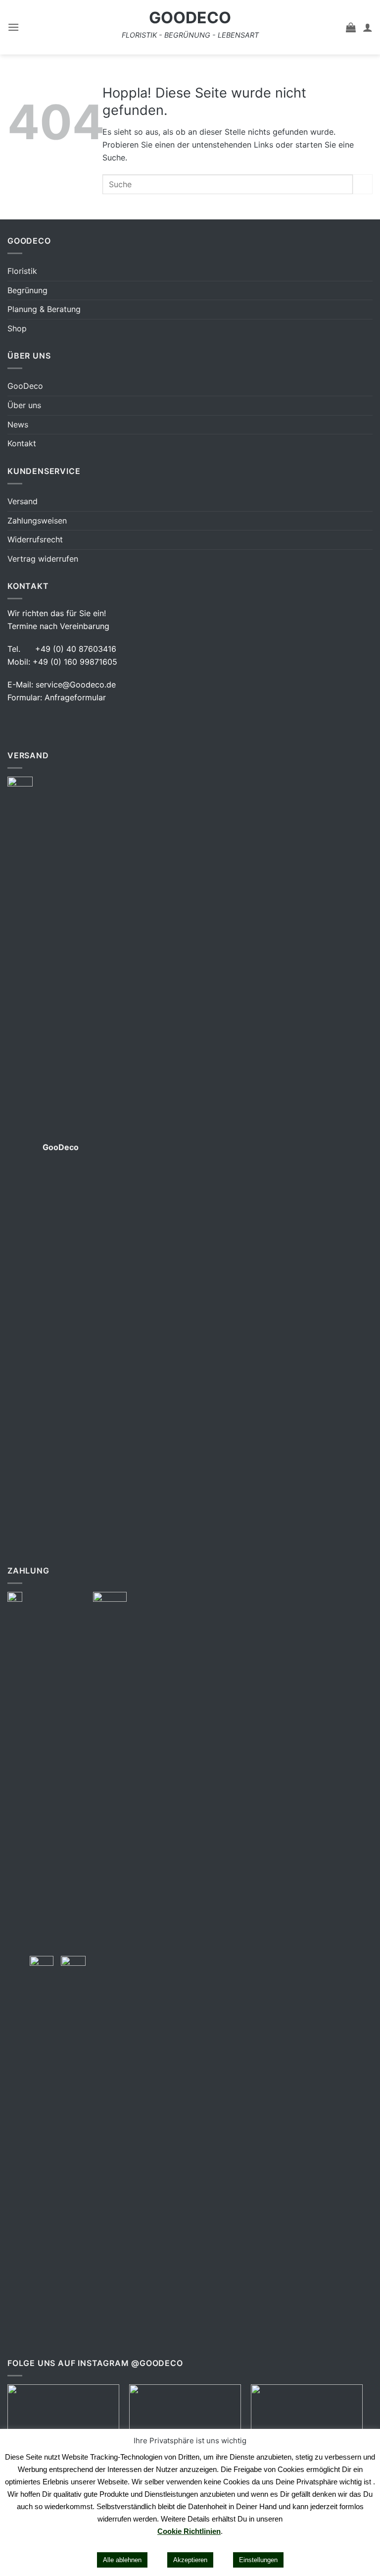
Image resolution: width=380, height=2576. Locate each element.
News (18, 424)
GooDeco (190, 18)
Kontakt (22, 443)
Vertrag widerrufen (43, 559)
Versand (23, 501)
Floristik (22, 271)
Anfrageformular (75, 697)
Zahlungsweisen (37, 521)
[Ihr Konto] (368, 27)
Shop (17, 328)
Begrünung (27, 290)
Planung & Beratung (44, 309)
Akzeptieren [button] (190, 2560)
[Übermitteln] (363, 184)
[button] (13, 27)
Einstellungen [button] (258, 2560)
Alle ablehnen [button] (122, 2560)
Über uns (24, 405)
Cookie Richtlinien (189, 2531)
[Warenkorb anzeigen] (351, 27)
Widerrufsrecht (35, 539)
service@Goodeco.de (76, 684)
